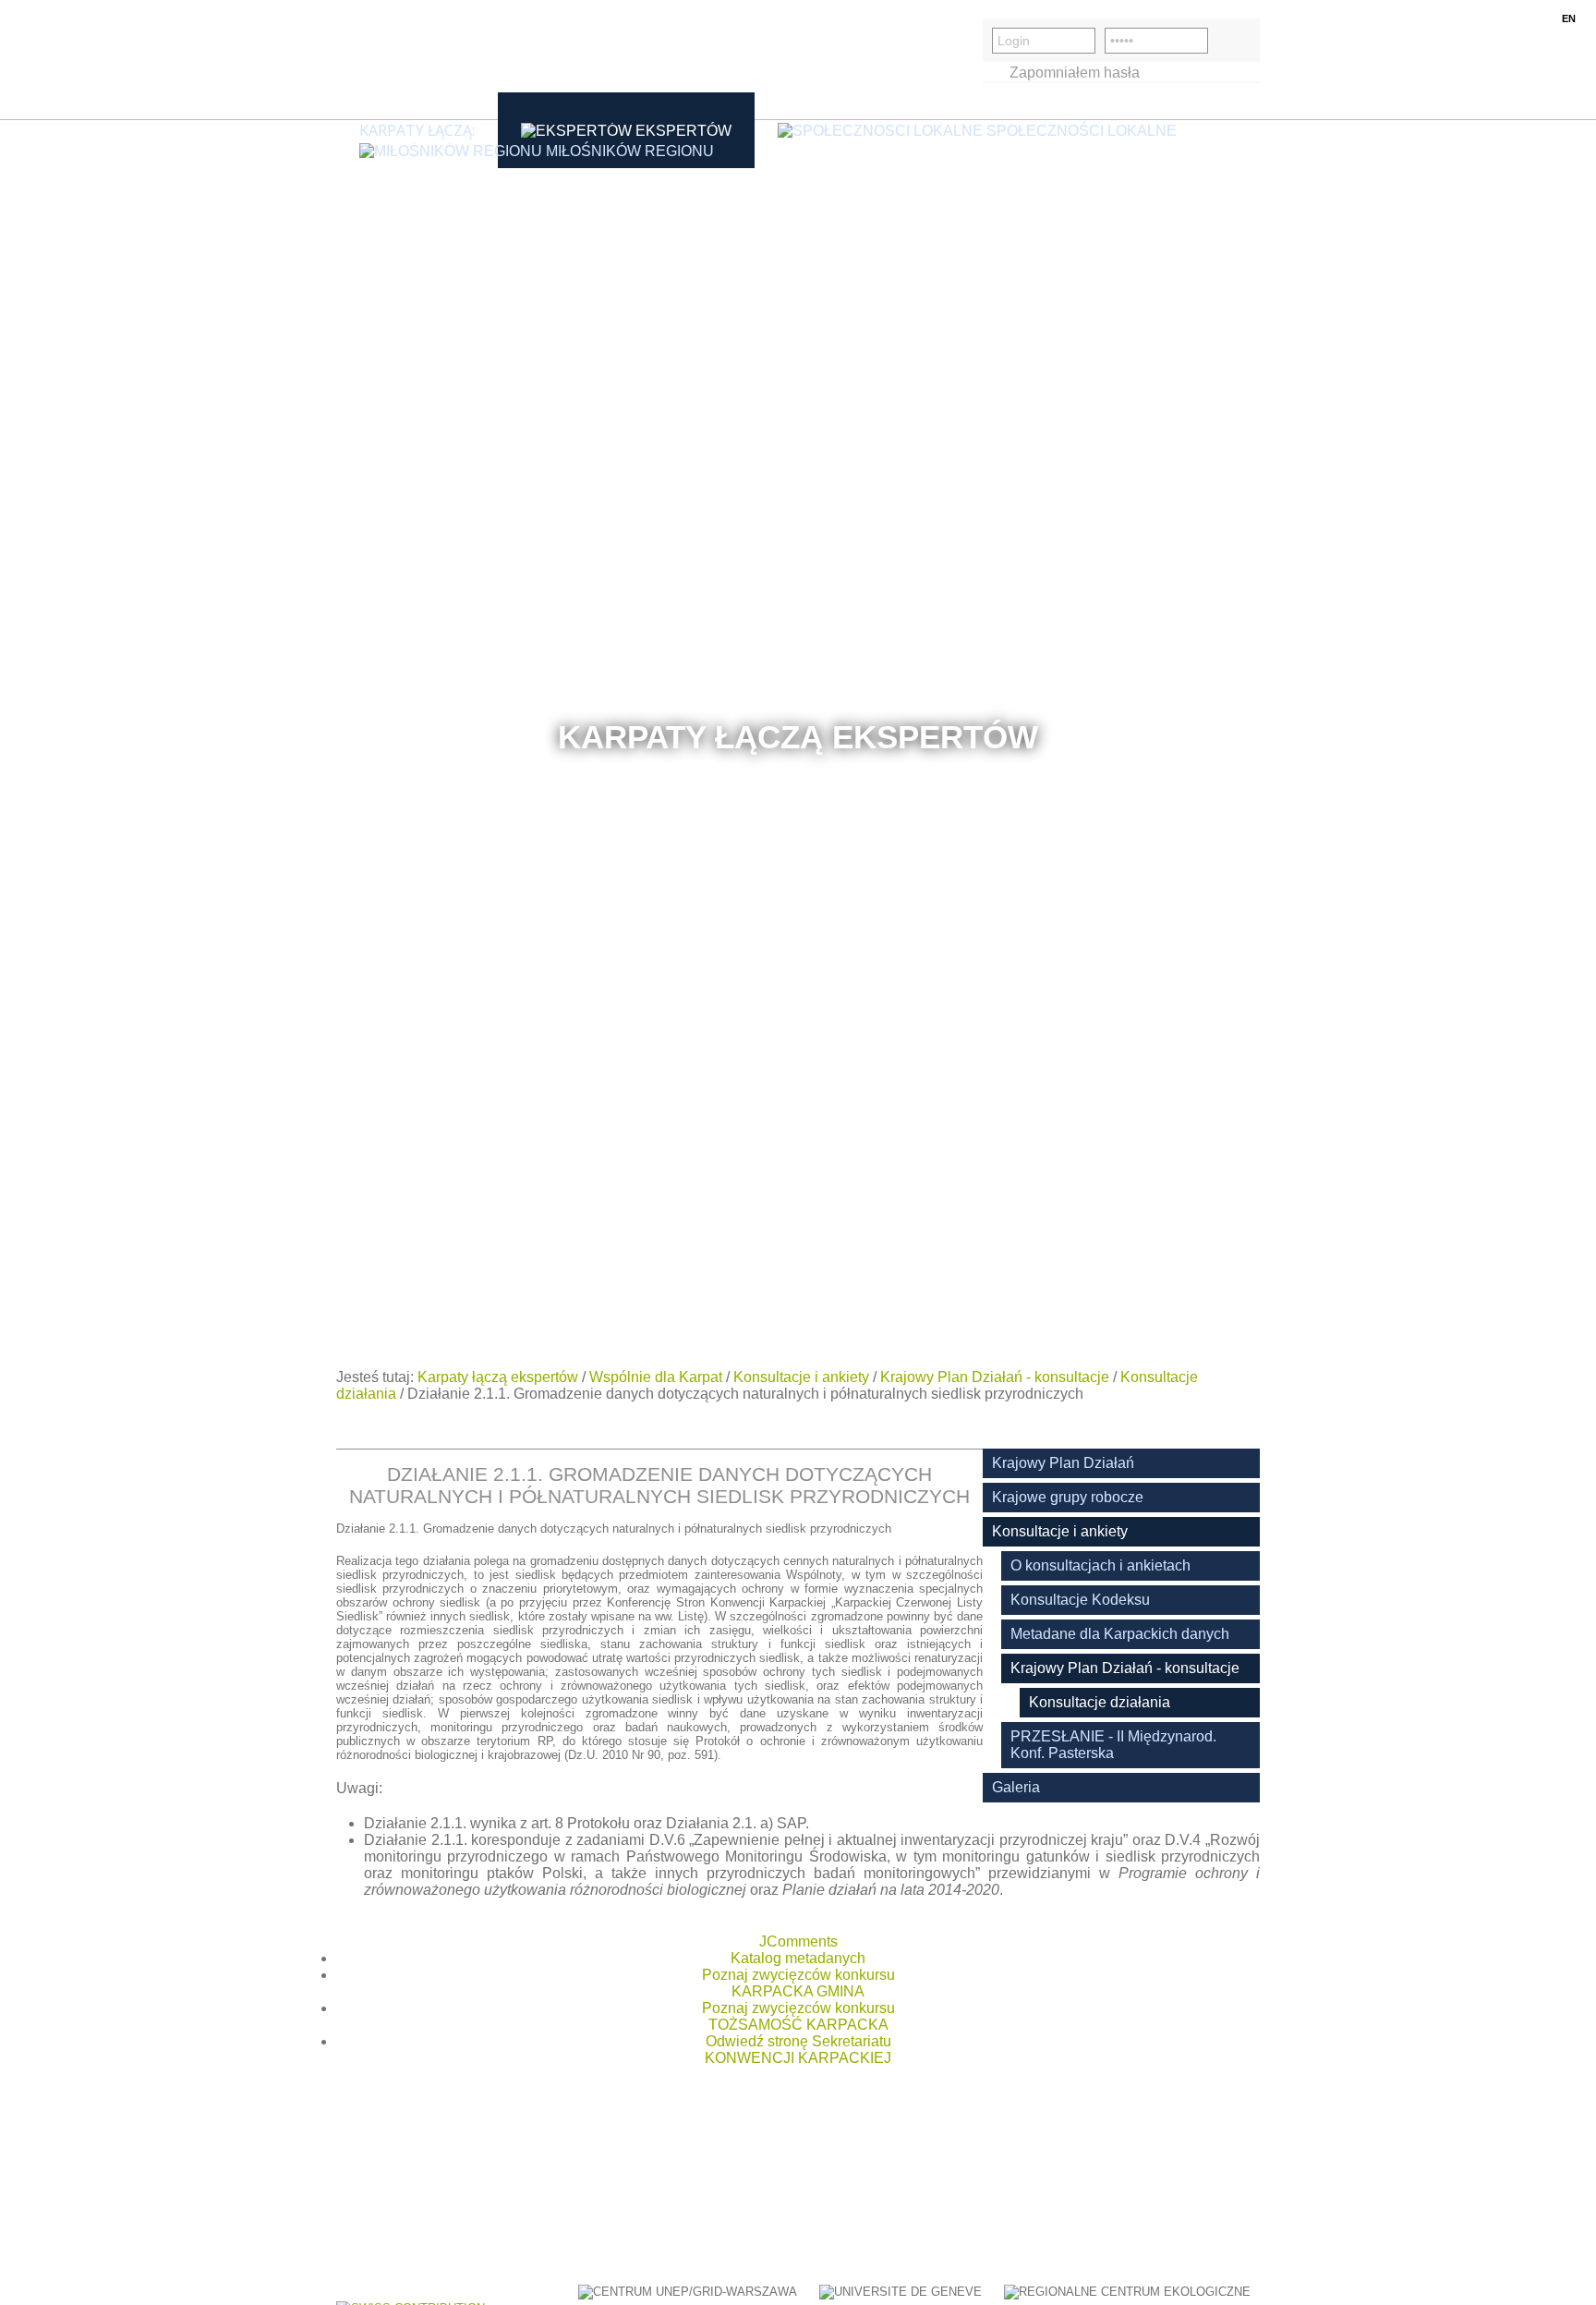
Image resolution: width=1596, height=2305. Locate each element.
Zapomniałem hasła (1075, 73)
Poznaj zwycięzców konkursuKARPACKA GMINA (798, 1983)
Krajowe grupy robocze (1068, 1497)
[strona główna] (424, 60)
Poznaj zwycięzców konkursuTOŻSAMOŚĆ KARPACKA (798, 2016)
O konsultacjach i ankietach (1100, 1565)
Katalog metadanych (798, 1958)
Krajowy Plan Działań (1063, 1463)
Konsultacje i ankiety (801, 1377)
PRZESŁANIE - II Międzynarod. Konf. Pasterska (1113, 1745)
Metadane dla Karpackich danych (1120, 1634)
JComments (798, 1941)
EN (1569, 18)
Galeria (1016, 1787)
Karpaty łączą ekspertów (498, 1377)
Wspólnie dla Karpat (656, 1377)
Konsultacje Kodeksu (1080, 1600)
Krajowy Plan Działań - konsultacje (995, 1377)
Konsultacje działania (1100, 1702)
